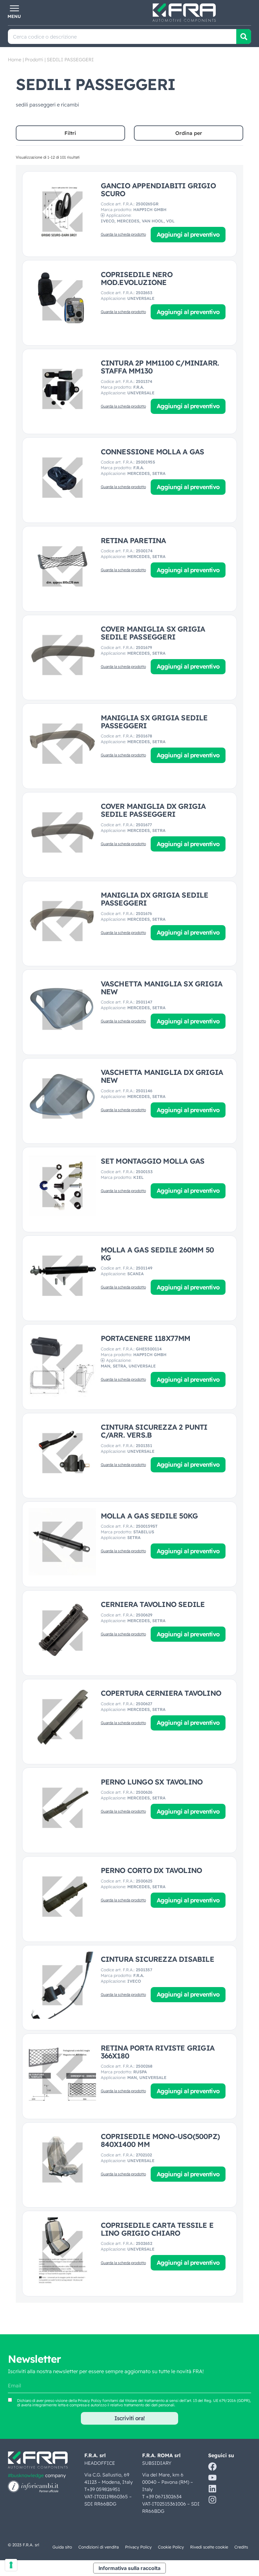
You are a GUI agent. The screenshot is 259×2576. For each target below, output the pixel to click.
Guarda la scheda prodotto (123, 234)
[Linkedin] (212, 2489)
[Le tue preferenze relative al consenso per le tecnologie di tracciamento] (11, 2565)
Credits (241, 2547)
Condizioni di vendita (99, 2547)
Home (15, 60)
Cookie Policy (171, 2547)
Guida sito (62, 2547)
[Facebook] (212, 2467)
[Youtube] (212, 2478)
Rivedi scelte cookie (209, 2547)
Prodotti (34, 60)
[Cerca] (244, 36)
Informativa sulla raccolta (129, 2568)
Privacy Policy (90, 2400)
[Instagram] (212, 2500)
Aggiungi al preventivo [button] (188, 234)
